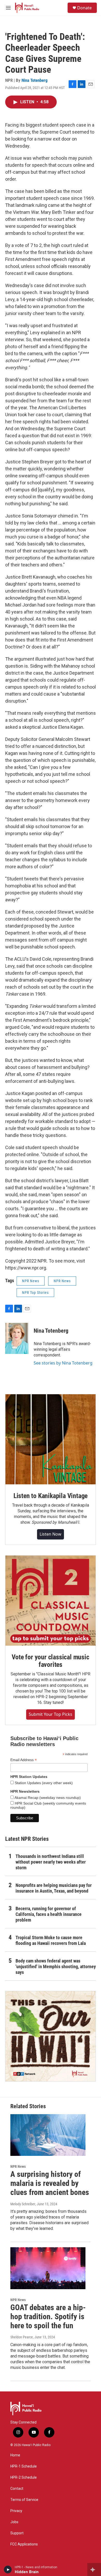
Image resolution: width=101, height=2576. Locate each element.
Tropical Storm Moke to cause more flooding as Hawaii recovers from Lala (51, 1940)
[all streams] (94, 2570)
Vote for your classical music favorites (50, 1661)
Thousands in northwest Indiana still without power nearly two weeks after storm (51, 1862)
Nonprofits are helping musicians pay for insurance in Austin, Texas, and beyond (54, 1888)
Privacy (16, 2511)
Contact (17, 2489)
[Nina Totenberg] (17, 1338)
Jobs (14, 2522)
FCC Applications (24, 2544)
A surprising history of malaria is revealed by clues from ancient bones (50, 2183)
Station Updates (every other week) (43, 1783)
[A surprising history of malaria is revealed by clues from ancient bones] (48, 2135)
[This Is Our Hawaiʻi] (51, 2036)
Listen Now (51, 1534)
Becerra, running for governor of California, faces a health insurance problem (49, 1914)
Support (17, 2533)
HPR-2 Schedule (24, 2478)
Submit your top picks (51, 1714)
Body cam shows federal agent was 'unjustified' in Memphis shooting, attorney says (56, 1966)
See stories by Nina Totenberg (63, 1363)
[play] (8, 2570)
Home (15, 2455)
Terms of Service (24, 2500)
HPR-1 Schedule (24, 2466)
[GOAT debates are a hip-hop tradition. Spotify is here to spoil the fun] (48, 2268)
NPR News (31, 1281)
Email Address (24, 1760)
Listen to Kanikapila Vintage (51, 1496)
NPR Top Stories (35, 1293)
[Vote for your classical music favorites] (51, 1601)
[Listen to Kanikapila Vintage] (51, 1439)
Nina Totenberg (35, 80)
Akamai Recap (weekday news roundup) (47, 1798)
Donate (84, 8)
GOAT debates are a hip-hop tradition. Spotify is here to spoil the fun (48, 2316)
